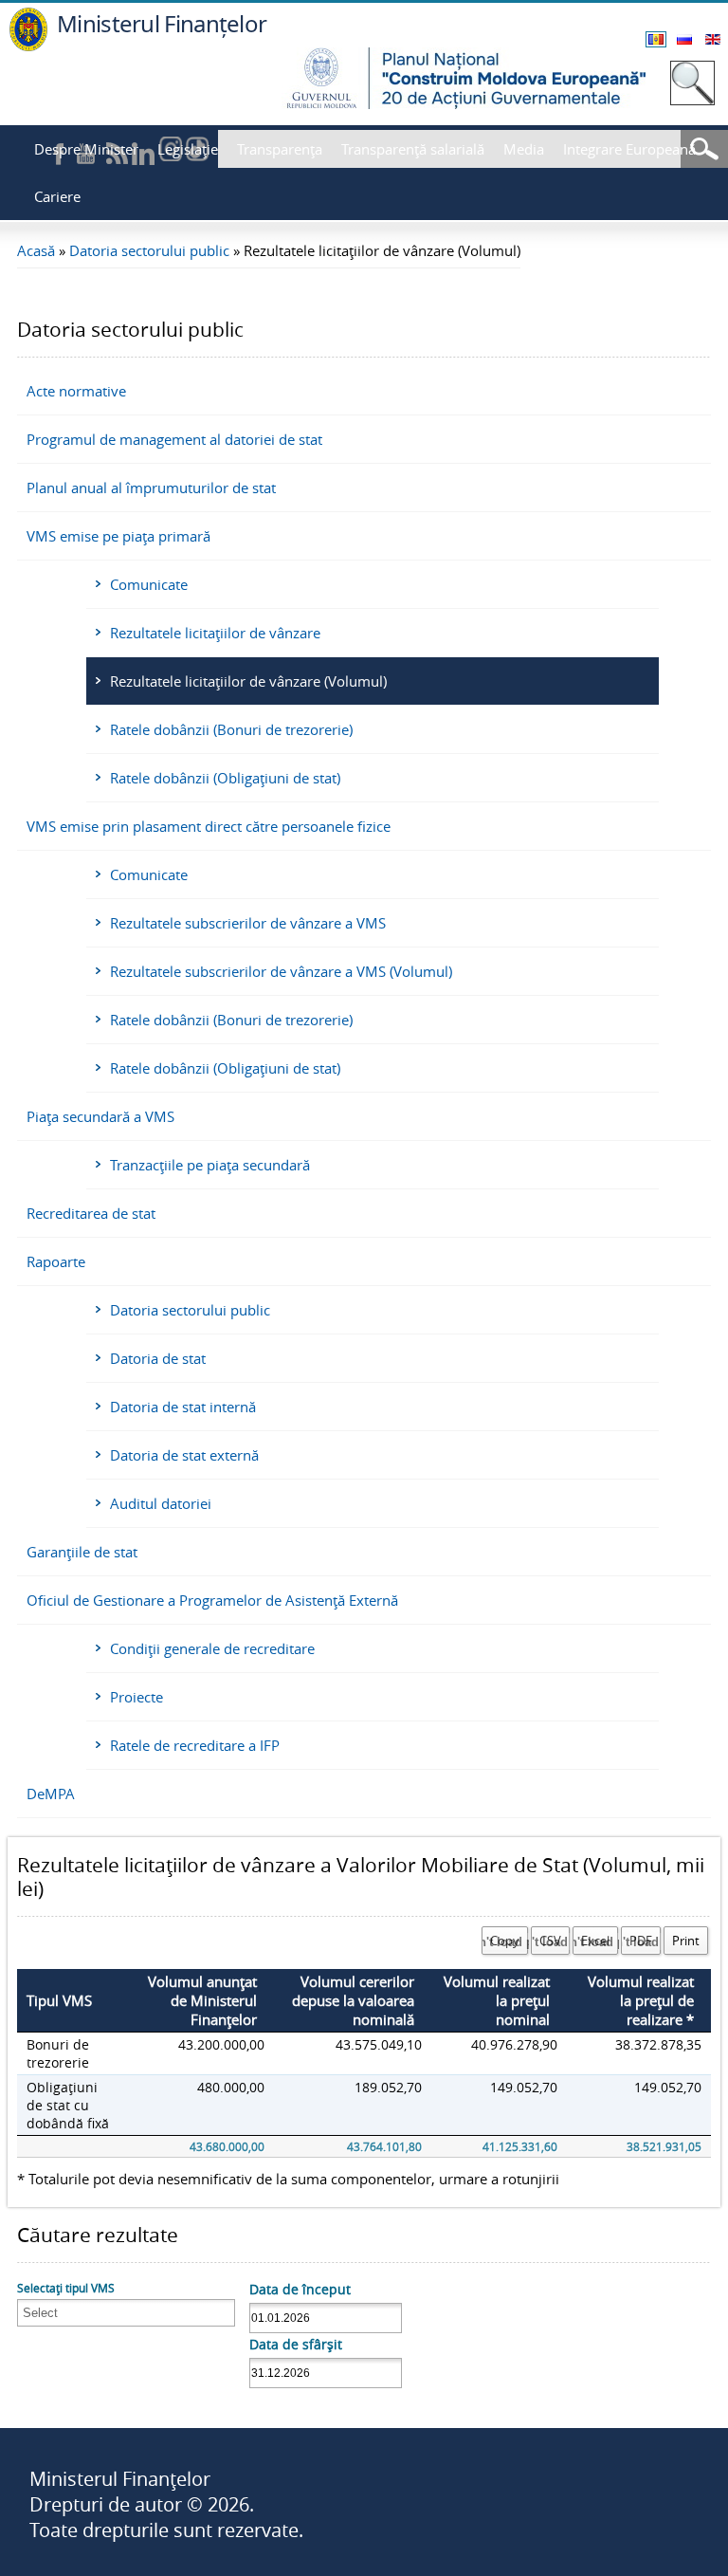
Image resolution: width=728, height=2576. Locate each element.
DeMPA (51, 1794)
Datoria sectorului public (149, 250)
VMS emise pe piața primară (118, 536)
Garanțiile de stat (82, 1552)
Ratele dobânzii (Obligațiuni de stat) (225, 778)
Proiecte (136, 1697)
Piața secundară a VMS (100, 1116)
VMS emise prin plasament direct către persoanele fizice (209, 826)
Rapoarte (56, 1261)
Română (656, 39)
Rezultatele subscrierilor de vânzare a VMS (248, 923)
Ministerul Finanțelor (162, 23)
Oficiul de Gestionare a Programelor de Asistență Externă (212, 1600)
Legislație (188, 149)
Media (524, 149)
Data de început (300, 2289)
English (713, 39)
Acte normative (76, 391)
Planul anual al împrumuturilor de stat (151, 488)
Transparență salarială (413, 149)
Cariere (57, 196)
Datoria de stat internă (183, 1407)
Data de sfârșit (296, 2344)
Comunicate (149, 584)
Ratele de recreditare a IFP (195, 1745)
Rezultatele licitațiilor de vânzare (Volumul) (248, 681)
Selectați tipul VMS (66, 2288)
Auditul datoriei (161, 1503)
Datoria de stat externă (184, 1455)
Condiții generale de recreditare (212, 1648)
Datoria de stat (158, 1358)
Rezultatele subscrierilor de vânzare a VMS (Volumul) (281, 971)
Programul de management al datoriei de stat (174, 439)
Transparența (280, 149)
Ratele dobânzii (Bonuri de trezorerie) (231, 729)
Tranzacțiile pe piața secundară (210, 1165)
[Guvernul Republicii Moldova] (28, 46)
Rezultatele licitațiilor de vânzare (215, 633)
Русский (684, 39)
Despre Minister (86, 149)
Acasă (36, 250)
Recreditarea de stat (91, 1213)
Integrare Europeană (629, 149)
